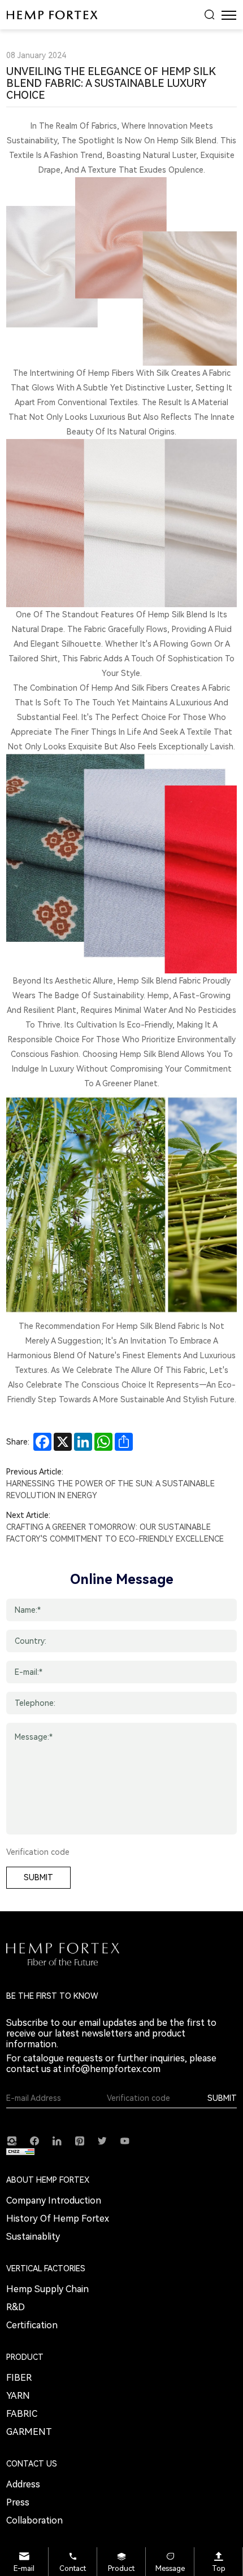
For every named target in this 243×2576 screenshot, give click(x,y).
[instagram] (12, 2140)
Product (121, 2568)
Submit (222, 2098)
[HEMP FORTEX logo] (52, 15)
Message (170, 2568)
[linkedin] (57, 2140)
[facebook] (34, 2140)
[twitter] (102, 2140)
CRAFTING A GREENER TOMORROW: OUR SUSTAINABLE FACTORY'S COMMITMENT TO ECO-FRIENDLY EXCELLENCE (115, 1533)
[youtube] (125, 2140)
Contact (73, 2568)
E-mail (24, 2568)
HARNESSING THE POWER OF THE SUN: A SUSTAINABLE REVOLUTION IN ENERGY (110, 1489)
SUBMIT (38, 1877)
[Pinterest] (80, 2140)
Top (219, 2568)
